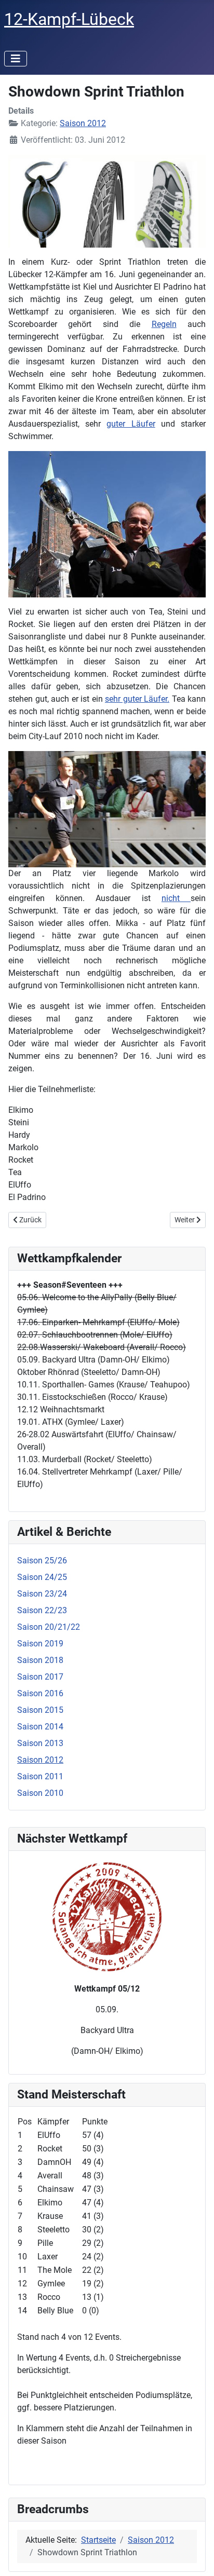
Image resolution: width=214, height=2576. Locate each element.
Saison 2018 (40, 1660)
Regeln (164, 324)
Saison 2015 (40, 1710)
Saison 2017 (40, 1677)
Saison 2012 (83, 123)
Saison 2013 (40, 1743)
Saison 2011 (40, 1776)
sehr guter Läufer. (137, 699)
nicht (176, 898)
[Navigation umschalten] (16, 59)
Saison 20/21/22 (49, 1627)
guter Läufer (131, 424)
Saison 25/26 (42, 1560)
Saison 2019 (40, 1644)
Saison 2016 (40, 1693)
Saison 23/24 (42, 1594)
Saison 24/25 (42, 1577)
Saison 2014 (40, 1727)
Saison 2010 (40, 1793)
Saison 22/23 (42, 1610)
